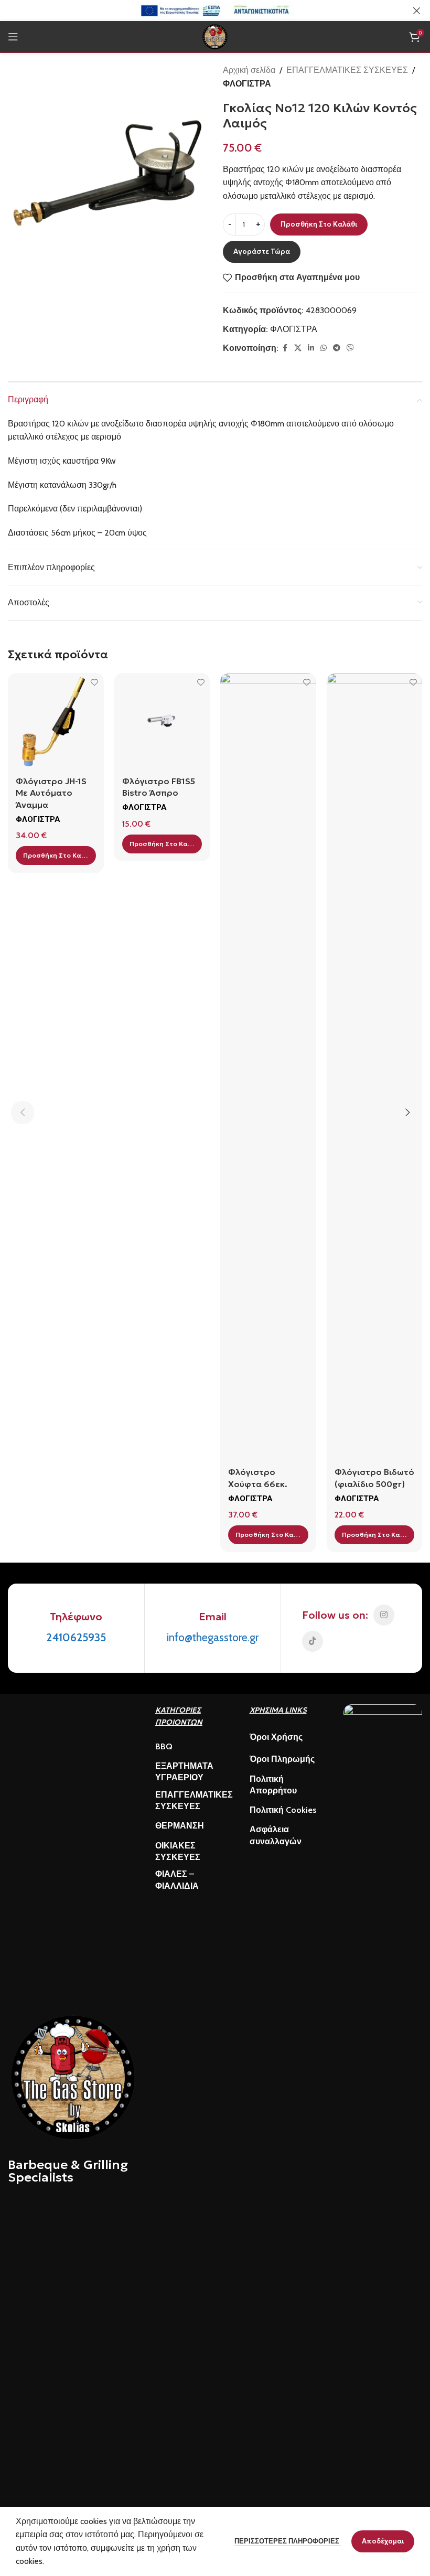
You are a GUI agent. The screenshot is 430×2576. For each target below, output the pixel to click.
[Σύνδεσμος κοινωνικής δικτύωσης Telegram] (337, 348)
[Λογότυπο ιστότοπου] (215, 36)
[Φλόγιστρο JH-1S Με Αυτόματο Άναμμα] (56, 721)
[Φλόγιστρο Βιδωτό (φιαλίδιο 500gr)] (375, 1066)
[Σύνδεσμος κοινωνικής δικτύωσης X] (298, 348)
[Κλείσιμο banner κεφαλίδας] (417, 10)
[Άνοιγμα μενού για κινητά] (13, 37)
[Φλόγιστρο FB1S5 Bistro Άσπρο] (162, 721)
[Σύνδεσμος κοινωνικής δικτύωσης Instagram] (384, 1615)
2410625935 (76, 1637)
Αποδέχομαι (383, 2541)
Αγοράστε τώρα (262, 252)
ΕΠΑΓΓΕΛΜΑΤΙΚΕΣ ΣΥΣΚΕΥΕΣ (347, 70)
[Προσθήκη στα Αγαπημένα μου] (95, 682)
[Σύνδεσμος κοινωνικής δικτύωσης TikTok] (313, 1641)
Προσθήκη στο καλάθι (319, 224)
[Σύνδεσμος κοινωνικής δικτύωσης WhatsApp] (324, 348)
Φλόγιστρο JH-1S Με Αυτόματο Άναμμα (51, 793)
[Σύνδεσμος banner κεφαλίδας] (199, 10)
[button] (56, 856)
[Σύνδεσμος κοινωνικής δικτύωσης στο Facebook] (285, 348)
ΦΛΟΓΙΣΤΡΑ (247, 84)
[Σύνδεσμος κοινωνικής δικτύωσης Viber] (350, 348)
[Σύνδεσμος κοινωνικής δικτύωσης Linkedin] (311, 348)
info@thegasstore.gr (213, 1637)
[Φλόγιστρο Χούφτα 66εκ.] (268, 1066)
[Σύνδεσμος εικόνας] (73, 2076)
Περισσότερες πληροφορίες (288, 2541)
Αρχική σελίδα (249, 70)
